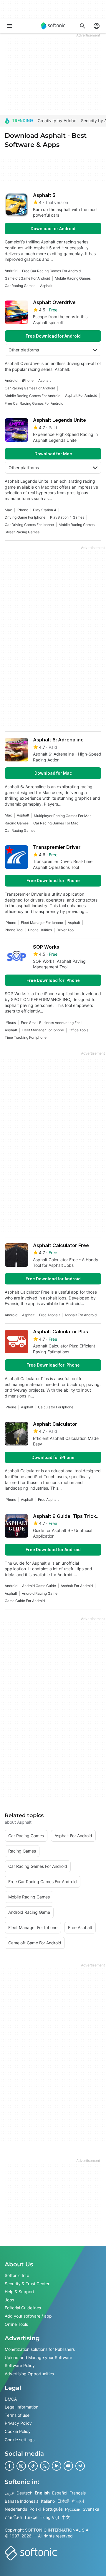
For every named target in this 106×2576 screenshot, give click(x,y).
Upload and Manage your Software (38, 2357)
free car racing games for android (51, 271)
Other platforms (24, 350)
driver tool (66, 930)
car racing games (20, 286)
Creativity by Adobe (57, 121)
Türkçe (31, 2517)
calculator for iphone (56, 1407)
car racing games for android (30, 388)
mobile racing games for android (33, 396)
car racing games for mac (56, 823)
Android (11, 271)
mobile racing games (73, 278)
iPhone (28, 380)
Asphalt (46, 286)
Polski (35, 2509)
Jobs (9, 2300)
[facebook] (9, 2466)
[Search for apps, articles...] (82, 26)
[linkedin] (57, 2466)
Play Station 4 (45, 510)
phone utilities (40, 930)
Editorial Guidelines (23, 2308)
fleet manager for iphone (42, 923)
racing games (17, 823)
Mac (8, 510)
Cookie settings (20, 2439)
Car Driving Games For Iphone (29, 525)
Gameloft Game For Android (27, 278)
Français (78, 2493)
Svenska (91, 2509)
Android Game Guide (39, 1586)
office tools (78, 1030)
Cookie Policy (18, 2431)
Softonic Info (17, 2275)
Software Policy (20, 2365)
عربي (9, 2493)
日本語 (63, 2501)
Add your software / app (28, 2316)
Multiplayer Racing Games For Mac (63, 816)
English (42, 2493)
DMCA (11, 2399)
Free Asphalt (49, 1315)
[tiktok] (33, 2466)
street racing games (22, 532)
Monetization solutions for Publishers (40, 2349)
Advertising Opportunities (29, 2374)
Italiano (48, 2501)
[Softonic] (53, 26)
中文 (66, 2517)
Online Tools (16, 2324)
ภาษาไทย (13, 2517)
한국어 (78, 2501)
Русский (73, 2509)
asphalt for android (81, 395)
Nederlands (16, 2509)
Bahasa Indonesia (22, 2501)
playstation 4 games (67, 517)
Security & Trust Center (27, 2283)
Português (53, 2509)
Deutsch (24, 2493)
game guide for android (25, 1601)
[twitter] (45, 2466)
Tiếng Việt (49, 2517)
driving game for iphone (25, 517)
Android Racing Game (40, 1593)
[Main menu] (9, 26)
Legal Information (21, 2407)
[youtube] (68, 2466)
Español (60, 2493)
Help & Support (19, 2292)
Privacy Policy (18, 2423)
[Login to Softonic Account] (97, 26)
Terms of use (17, 2415)
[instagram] (21, 2466)
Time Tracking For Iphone (26, 1037)
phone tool (14, 930)
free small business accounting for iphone (53, 1023)
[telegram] (80, 2466)
